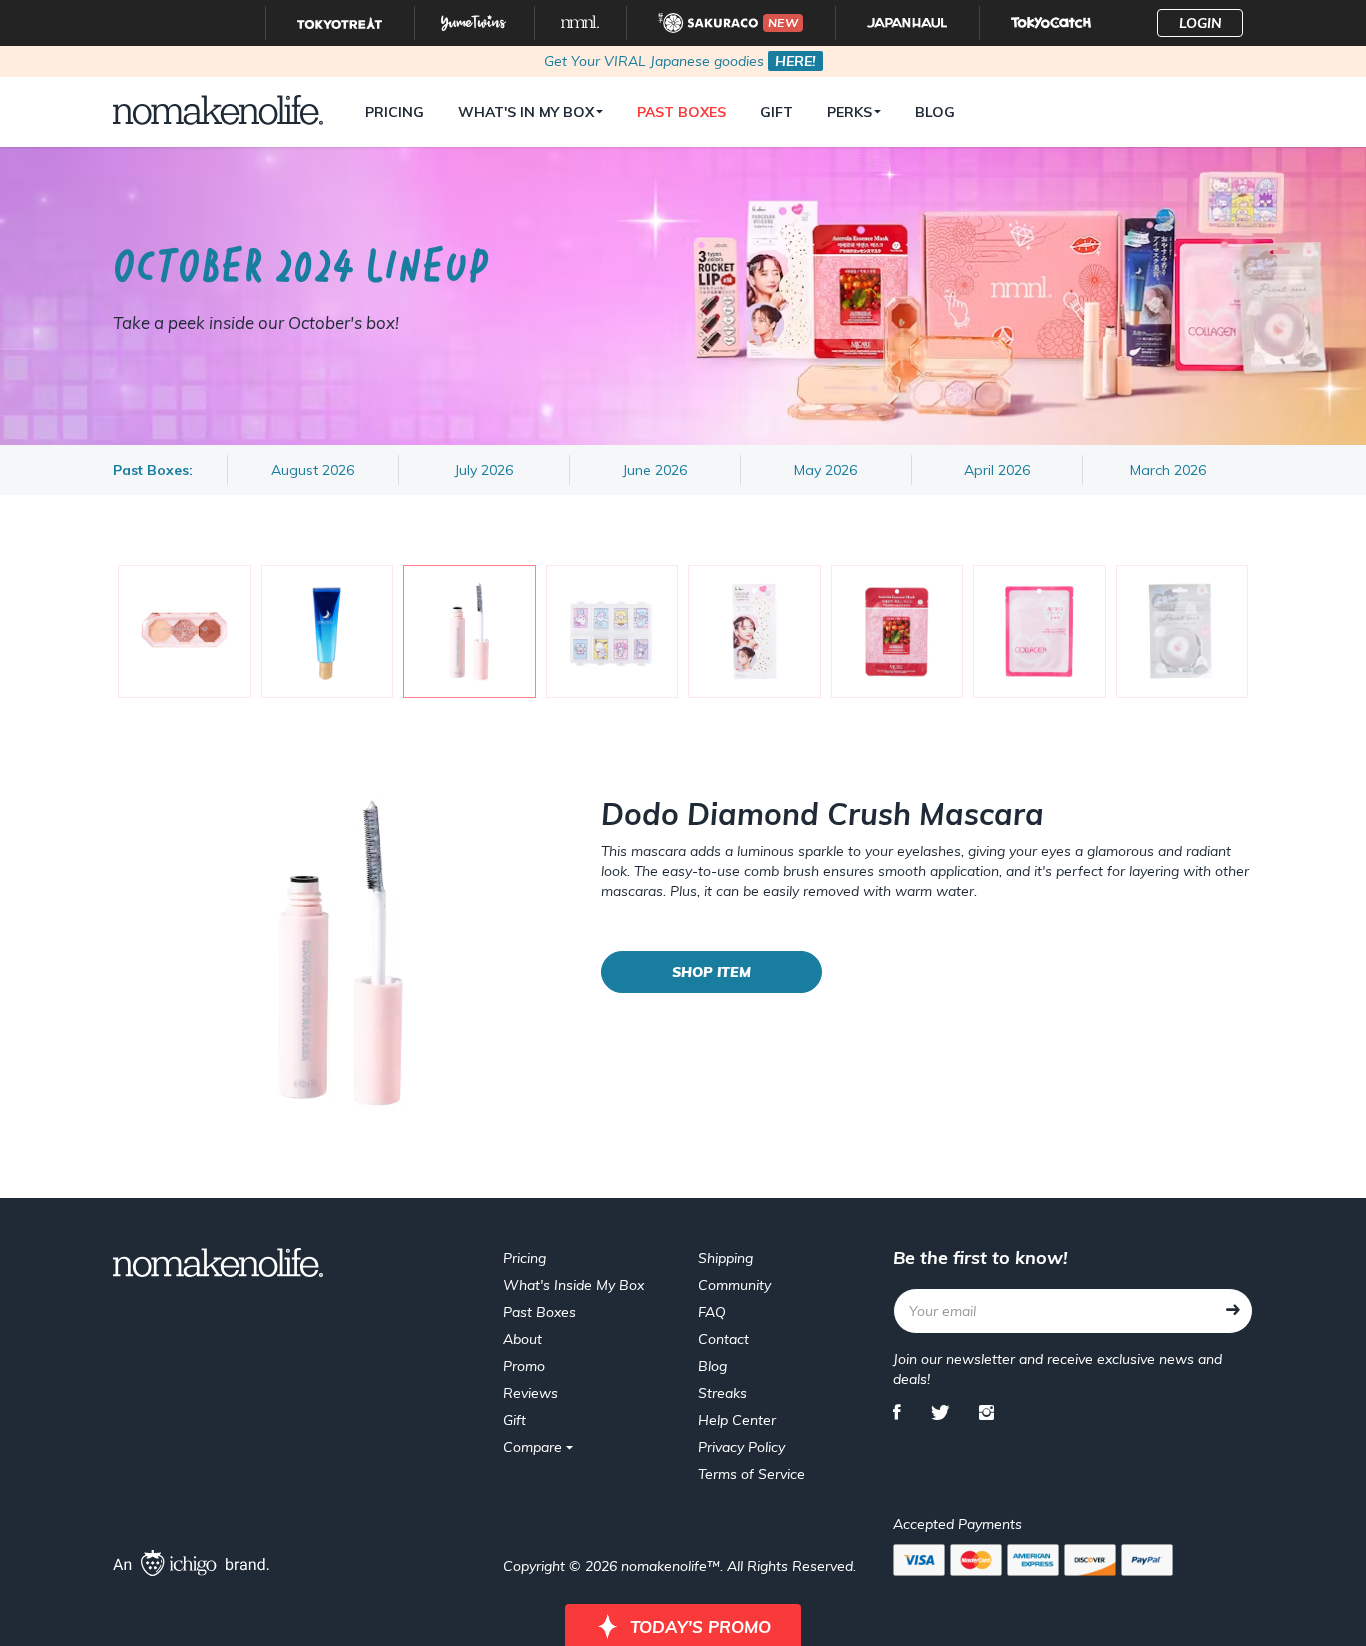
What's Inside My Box (573, 1285)
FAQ (712, 1312)
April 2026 (997, 470)
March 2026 (1168, 470)
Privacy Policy (741, 1447)
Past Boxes (681, 112)
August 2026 (312, 470)
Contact (723, 1339)
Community (734, 1285)
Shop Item (711, 972)
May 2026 (825, 470)
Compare (534, 1447)
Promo (524, 1366)
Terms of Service (751, 1474)
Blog (935, 112)
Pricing (394, 112)
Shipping (725, 1258)
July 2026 (483, 470)
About (522, 1339)
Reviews (530, 1393)
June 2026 (654, 470)
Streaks (722, 1393)
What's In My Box (526, 112)
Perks (849, 112)
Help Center (737, 1420)
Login (1200, 23)
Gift (776, 112)
